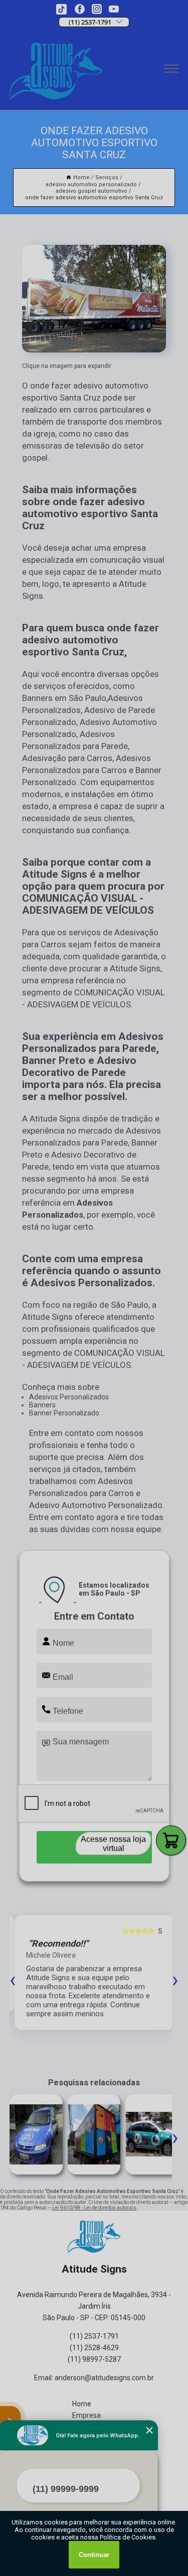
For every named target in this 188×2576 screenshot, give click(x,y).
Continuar (94, 2555)
